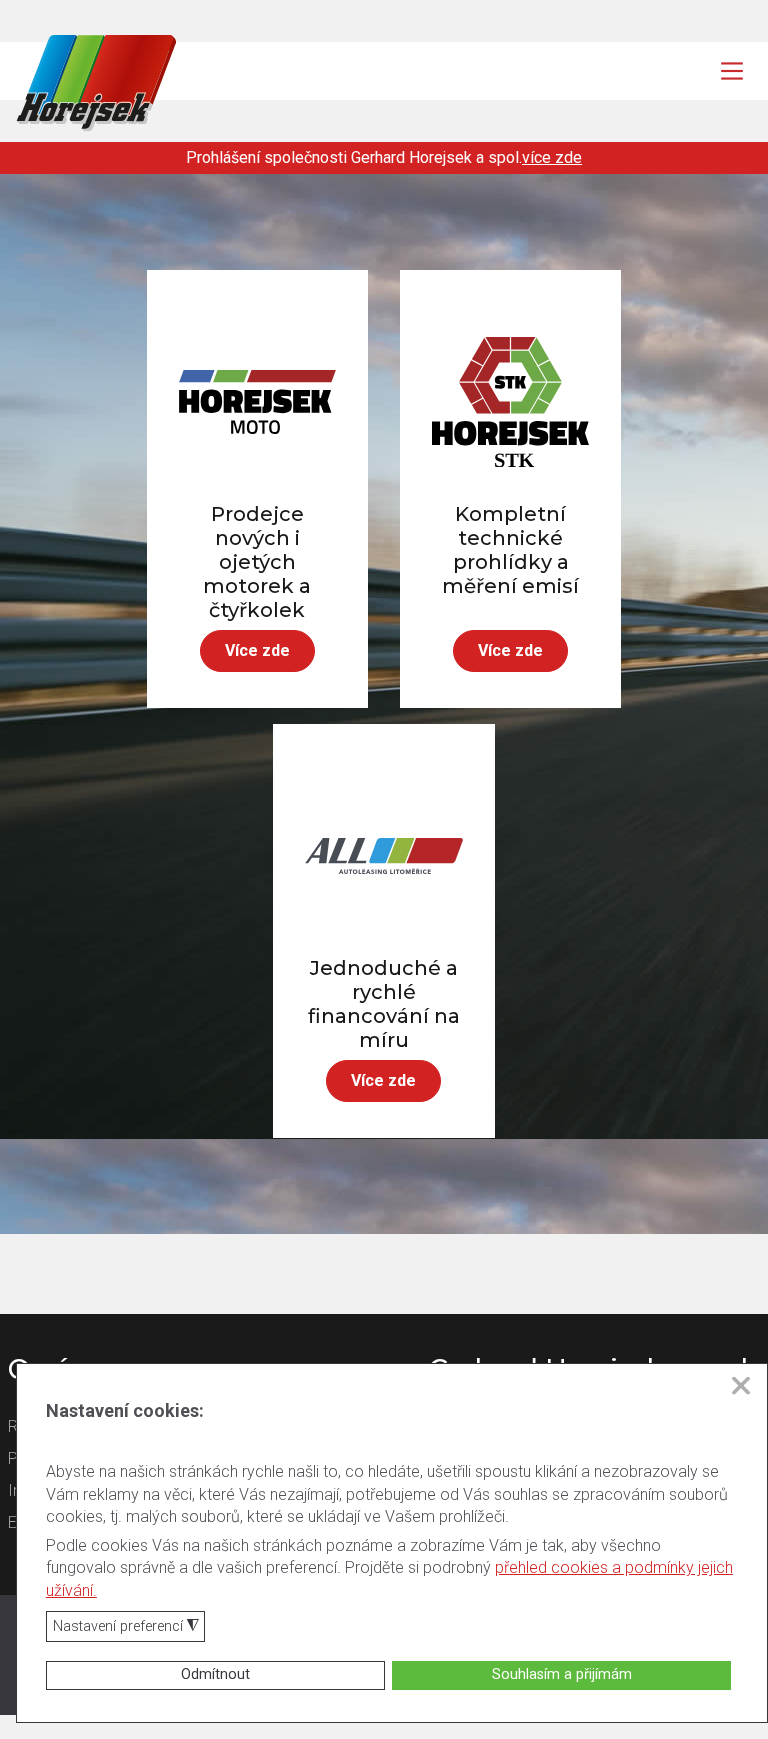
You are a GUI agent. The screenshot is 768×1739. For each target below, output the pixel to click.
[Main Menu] (732, 71)
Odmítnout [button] (215, 1674)
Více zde (257, 650)
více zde (552, 157)
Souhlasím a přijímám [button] (562, 1674)
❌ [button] (741, 1386)
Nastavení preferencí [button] (126, 1627)
